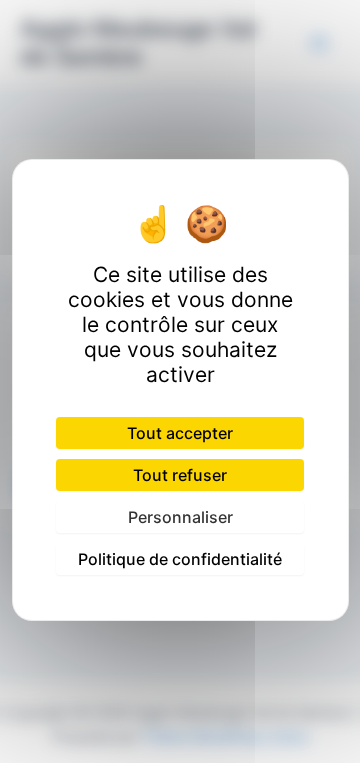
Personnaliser (180, 517)
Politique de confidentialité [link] (180, 559)
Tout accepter (180, 433)
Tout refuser (180, 475)
